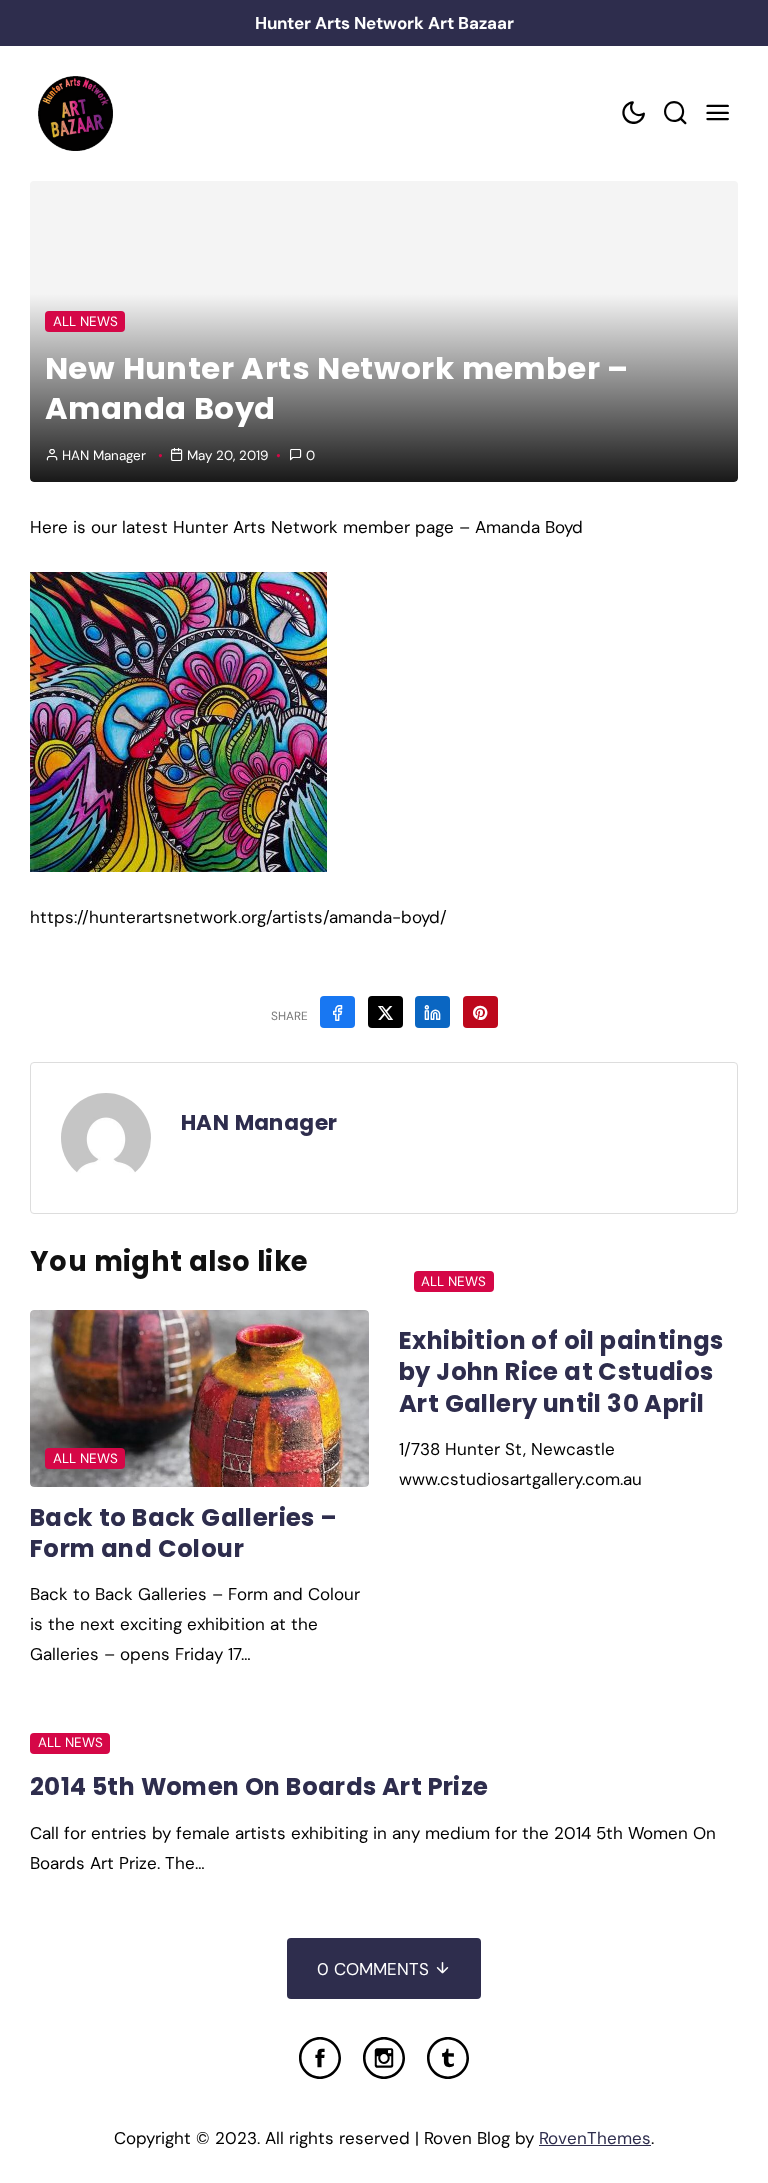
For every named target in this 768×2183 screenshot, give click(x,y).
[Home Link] (75, 113)
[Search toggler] (675, 113)
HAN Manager (104, 455)
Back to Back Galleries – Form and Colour (184, 1533)
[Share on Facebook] (337, 1012)
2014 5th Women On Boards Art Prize (259, 1786)
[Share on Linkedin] (432, 1012)
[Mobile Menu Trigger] (717, 113)
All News (85, 321)
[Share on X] (385, 1012)
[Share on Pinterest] (480, 1012)
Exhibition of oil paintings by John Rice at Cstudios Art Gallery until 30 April (561, 1372)
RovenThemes (595, 2138)
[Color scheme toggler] (633, 113)
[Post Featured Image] (199, 1398)
